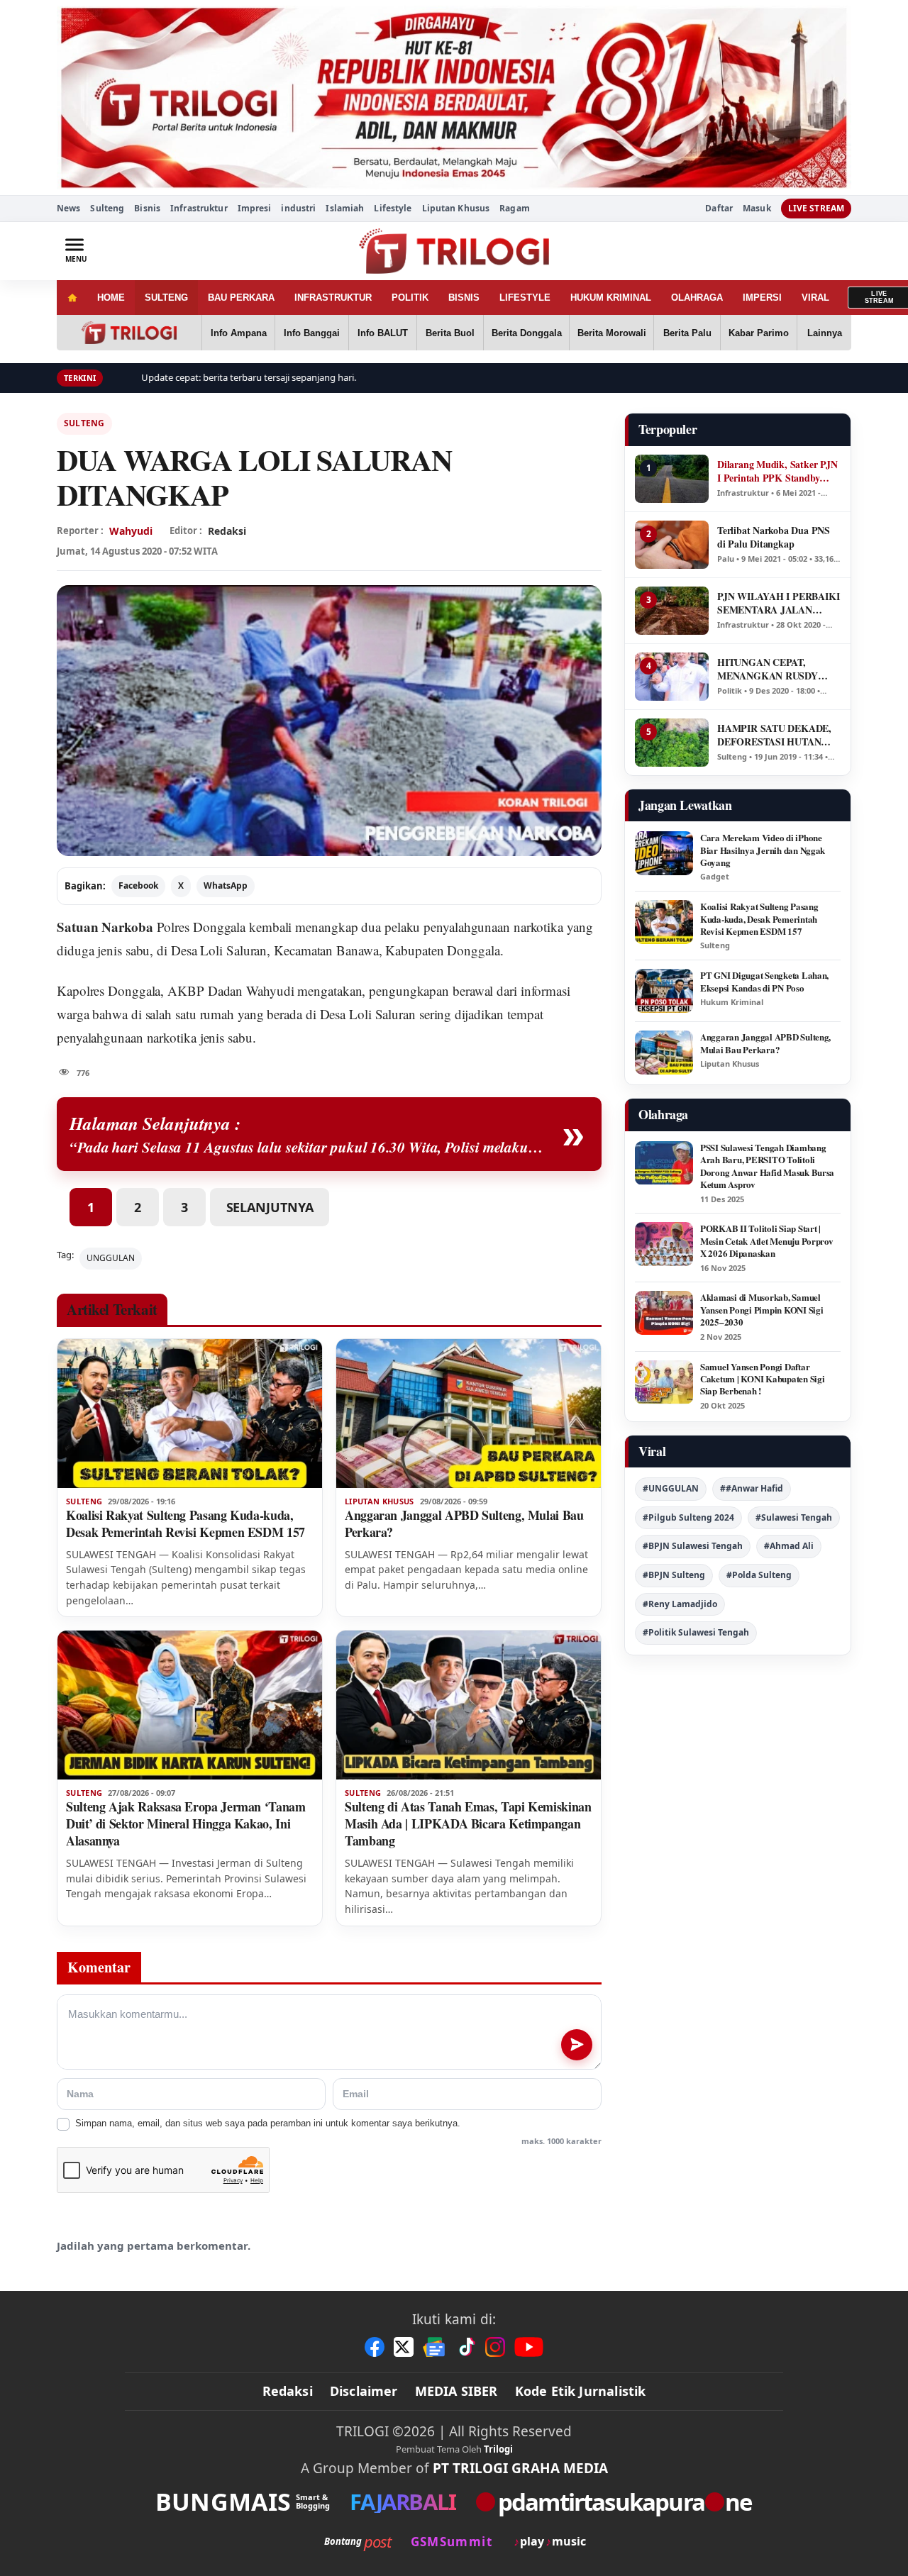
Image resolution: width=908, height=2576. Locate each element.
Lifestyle (393, 208)
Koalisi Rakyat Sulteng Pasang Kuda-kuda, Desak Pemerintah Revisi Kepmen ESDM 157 (186, 1523)
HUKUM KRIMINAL (611, 298)
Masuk (757, 209)
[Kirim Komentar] (577, 2045)
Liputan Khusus (456, 208)
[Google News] (435, 2347)
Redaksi (288, 2391)
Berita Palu (687, 333)
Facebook (138, 885)
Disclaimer (364, 2391)
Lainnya (825, 333)
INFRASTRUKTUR (333, 298)
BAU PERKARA (241, 298)
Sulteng (107, 208)
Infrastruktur (199, 208)
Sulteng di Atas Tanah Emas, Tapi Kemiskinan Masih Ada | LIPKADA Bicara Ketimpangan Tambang (468, 1823)
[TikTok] (466, 2347)
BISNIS (464, 298)
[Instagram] (495, 2347)
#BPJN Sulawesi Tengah (693, 1546)
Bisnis (147, 208)
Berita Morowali (612, 333)
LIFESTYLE (525, 298)
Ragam (515, 208)
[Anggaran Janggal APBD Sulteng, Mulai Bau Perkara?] (469, 1414)
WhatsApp (226, 885)
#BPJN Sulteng (674, 1575)
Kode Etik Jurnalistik (581, 2391)
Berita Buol (450, 333)
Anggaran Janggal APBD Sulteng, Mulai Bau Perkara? (464, 1523)
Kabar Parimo (759, 333)
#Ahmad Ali (789, 1546)
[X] (404, 2347)
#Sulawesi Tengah (794, 1517)
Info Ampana (239, 333)
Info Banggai (312, 333)
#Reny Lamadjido (680, 1604)
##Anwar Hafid (752, 1488)
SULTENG (166, 298)
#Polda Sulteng (759, 1575)
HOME (111, 298)
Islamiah (345, 208)
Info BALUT (383, 333)
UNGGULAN (111, 1258)
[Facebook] (375, 2347)
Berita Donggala (527, 333)
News (68, 208)
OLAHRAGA (697, 298)
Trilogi (498, 2449)
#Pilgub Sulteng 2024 (688, 1517)
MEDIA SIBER (456, 2391)
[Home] (72, 298)
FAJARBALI (403, 2502)
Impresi (255, 208)
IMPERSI (762, 298)
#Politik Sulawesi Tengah (696, 1632)
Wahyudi (131, 531)
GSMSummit (452, 2542)
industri (298, 208)
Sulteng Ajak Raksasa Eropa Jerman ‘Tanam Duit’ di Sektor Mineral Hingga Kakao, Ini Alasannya (186, 1823)
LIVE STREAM (816, 208)
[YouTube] (529, 2347)
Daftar (719, 209)
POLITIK (410, 298)
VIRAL (815, 298)
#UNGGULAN (671, 1488)
